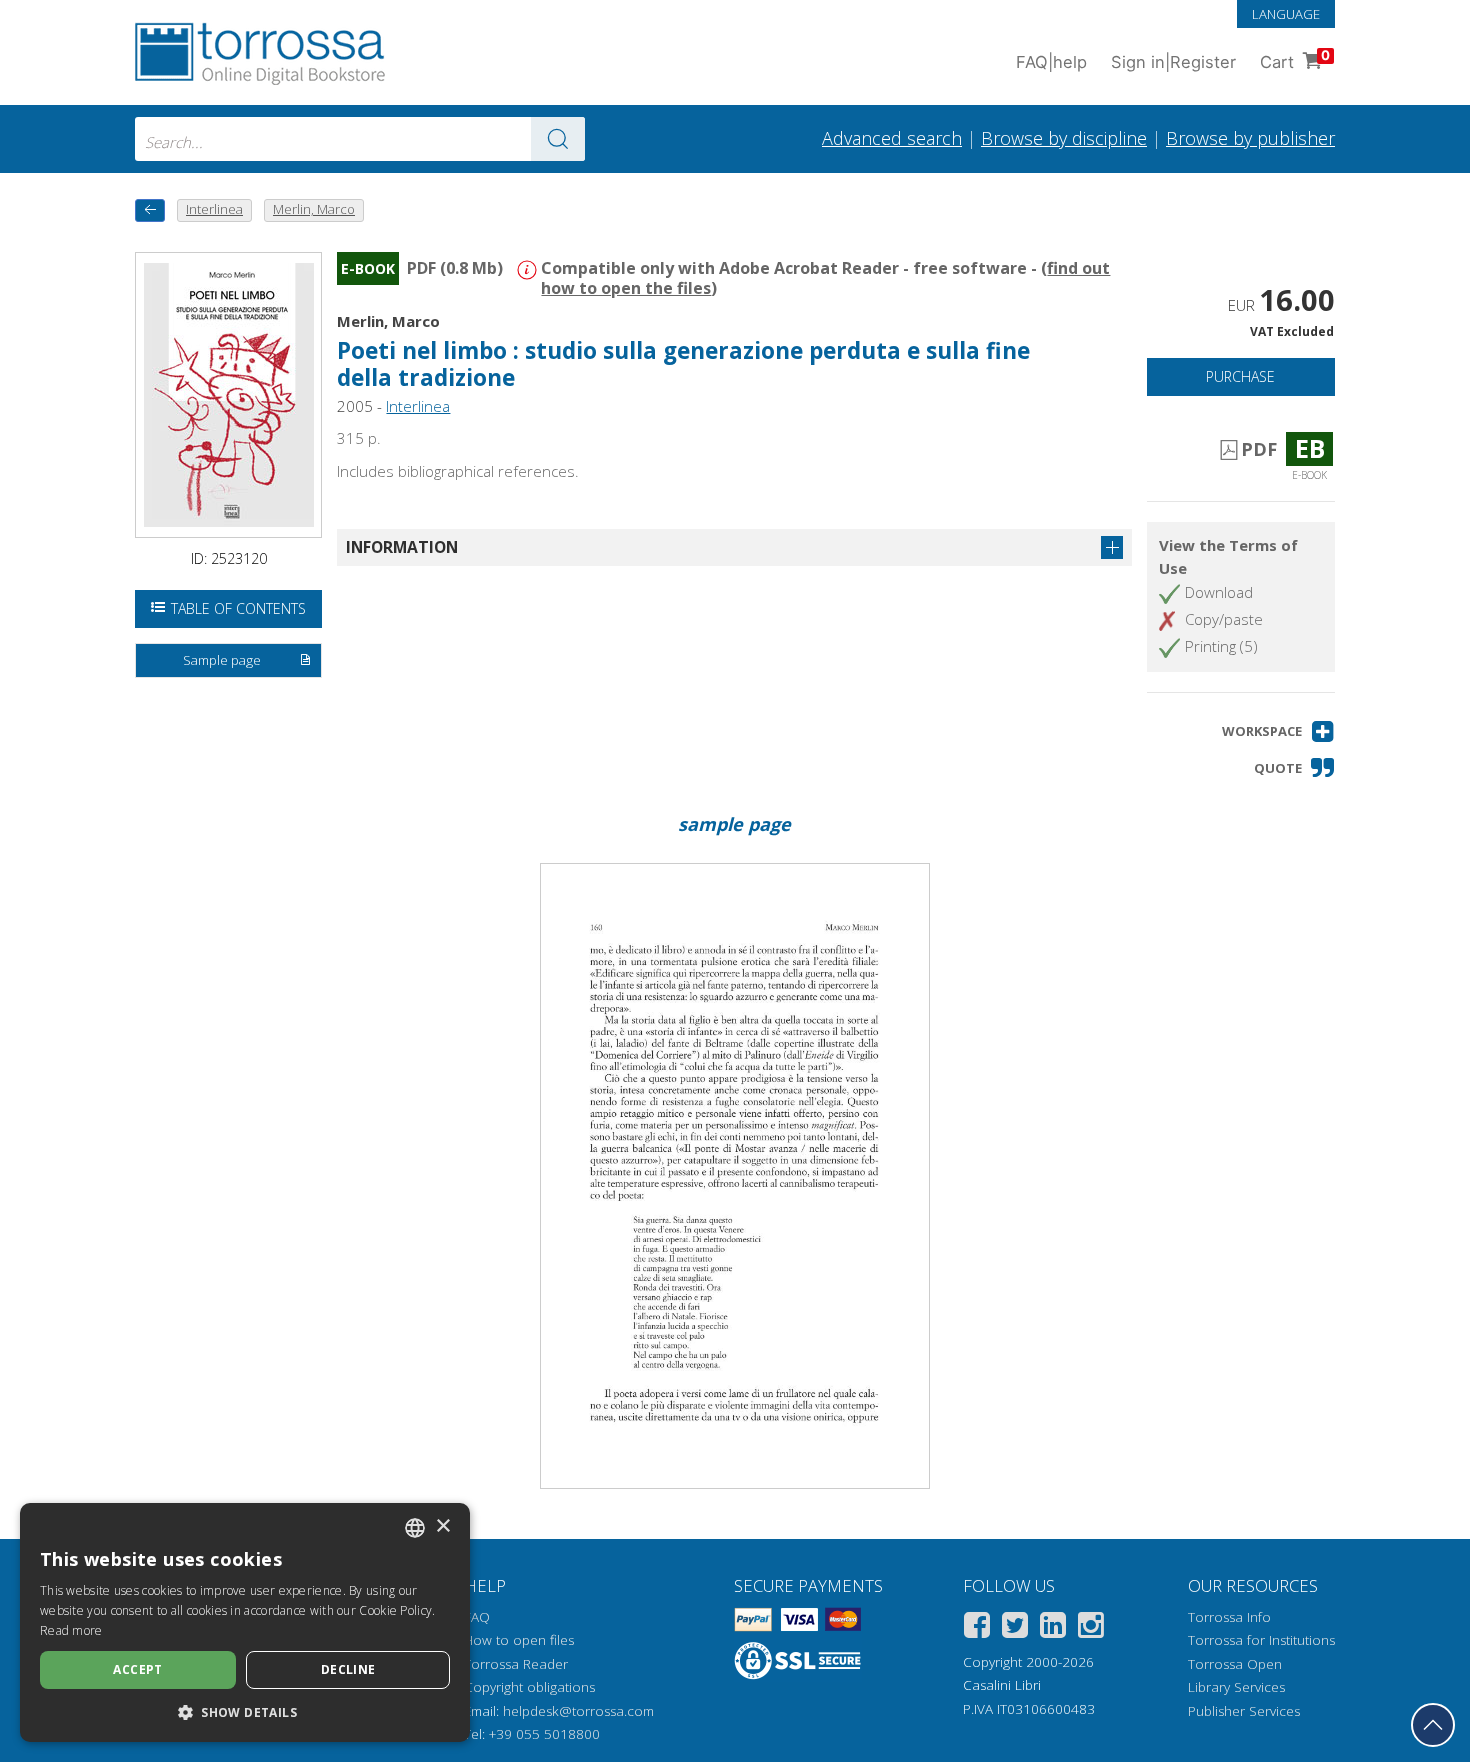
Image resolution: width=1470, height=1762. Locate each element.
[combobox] (360, 139)
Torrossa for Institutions (1261, 1640)
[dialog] (245, 1622)
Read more (71, 1630)
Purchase (1240, 376)
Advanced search (892, 138)
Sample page (222, 660)
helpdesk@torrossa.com (578, 1711)
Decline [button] (348, 1669)
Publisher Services (1244, 1711)
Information (402, 547)
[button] (1278, 731)
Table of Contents (238, 608)
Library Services (1236, 1687)
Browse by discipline (1064, 138)
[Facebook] (977, 1628)
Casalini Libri (1002, 1685)
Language (1286, 14)
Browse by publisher (1250, 138)
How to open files (519, 1640)
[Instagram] (1091, 1628)
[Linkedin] (1053, 1628)
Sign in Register (1173, 62)
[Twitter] (1015, 1628)
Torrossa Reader (516, 1664)
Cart (1295, 59)
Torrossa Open (1235, 1664)
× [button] (442, 1526)
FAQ (477, 1617)
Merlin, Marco (388, 321)
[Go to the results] (558, 139)
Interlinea (418, 406)
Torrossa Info (1229, 1617)
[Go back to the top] (1433, 1725)
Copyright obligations (529, 1687)
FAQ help (1051, 62)
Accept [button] (137, 1669)
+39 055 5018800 (544, 1734)
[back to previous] (150, 210)
